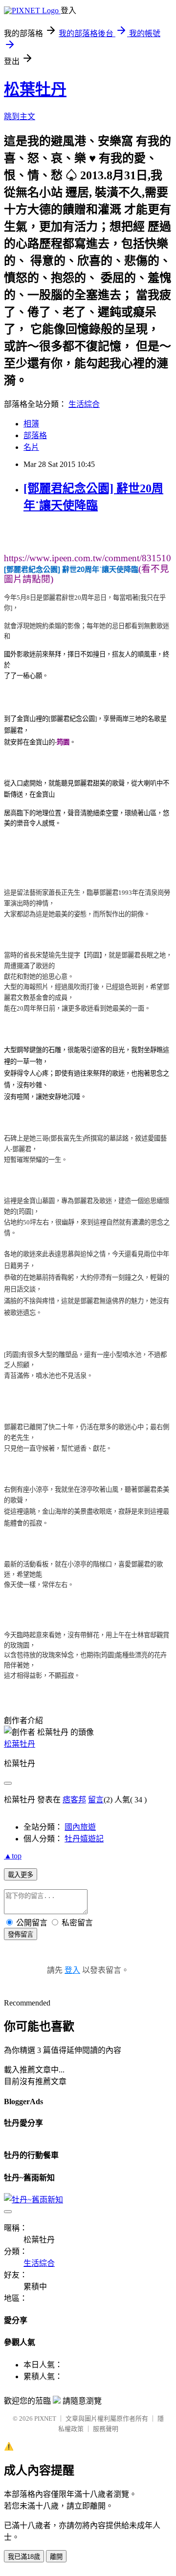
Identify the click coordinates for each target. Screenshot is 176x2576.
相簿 (31, 424)
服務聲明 (106, 2429)
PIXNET (45, 2418)
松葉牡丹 (35, 89)
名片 (31, 447)
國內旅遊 (80, 1827)
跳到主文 (20, 116)
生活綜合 (84, 404)
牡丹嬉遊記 (84, 1839)
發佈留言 (21, 1934)
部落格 (35, 435)
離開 (56, 2557)
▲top (13, 1856)
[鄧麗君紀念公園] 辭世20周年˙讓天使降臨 (71, 569)
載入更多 (21, 1875)
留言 (96, 1800)
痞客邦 (74, 1800)
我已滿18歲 (24, 2557)
